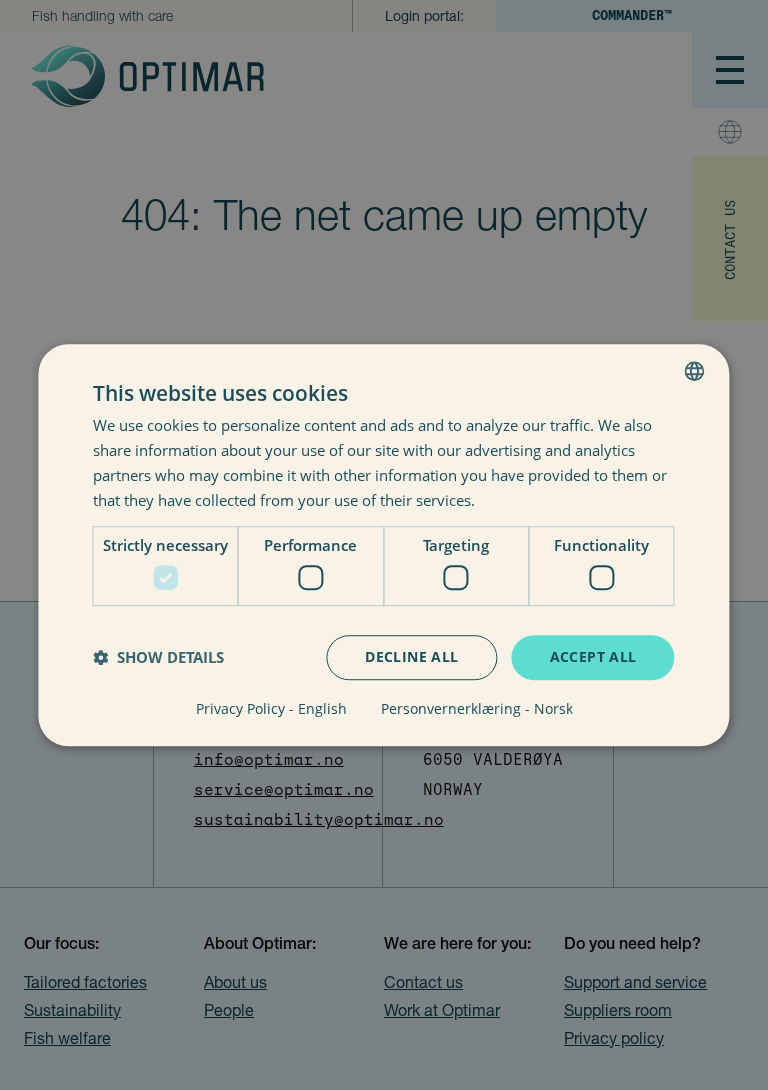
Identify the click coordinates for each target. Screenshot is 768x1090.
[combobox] (695, 371)
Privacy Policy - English (271, 709)
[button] (158, 657)
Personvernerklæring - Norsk (477, 709)
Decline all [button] (411, 656)
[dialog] (383, 545)
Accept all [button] (593, 656)
